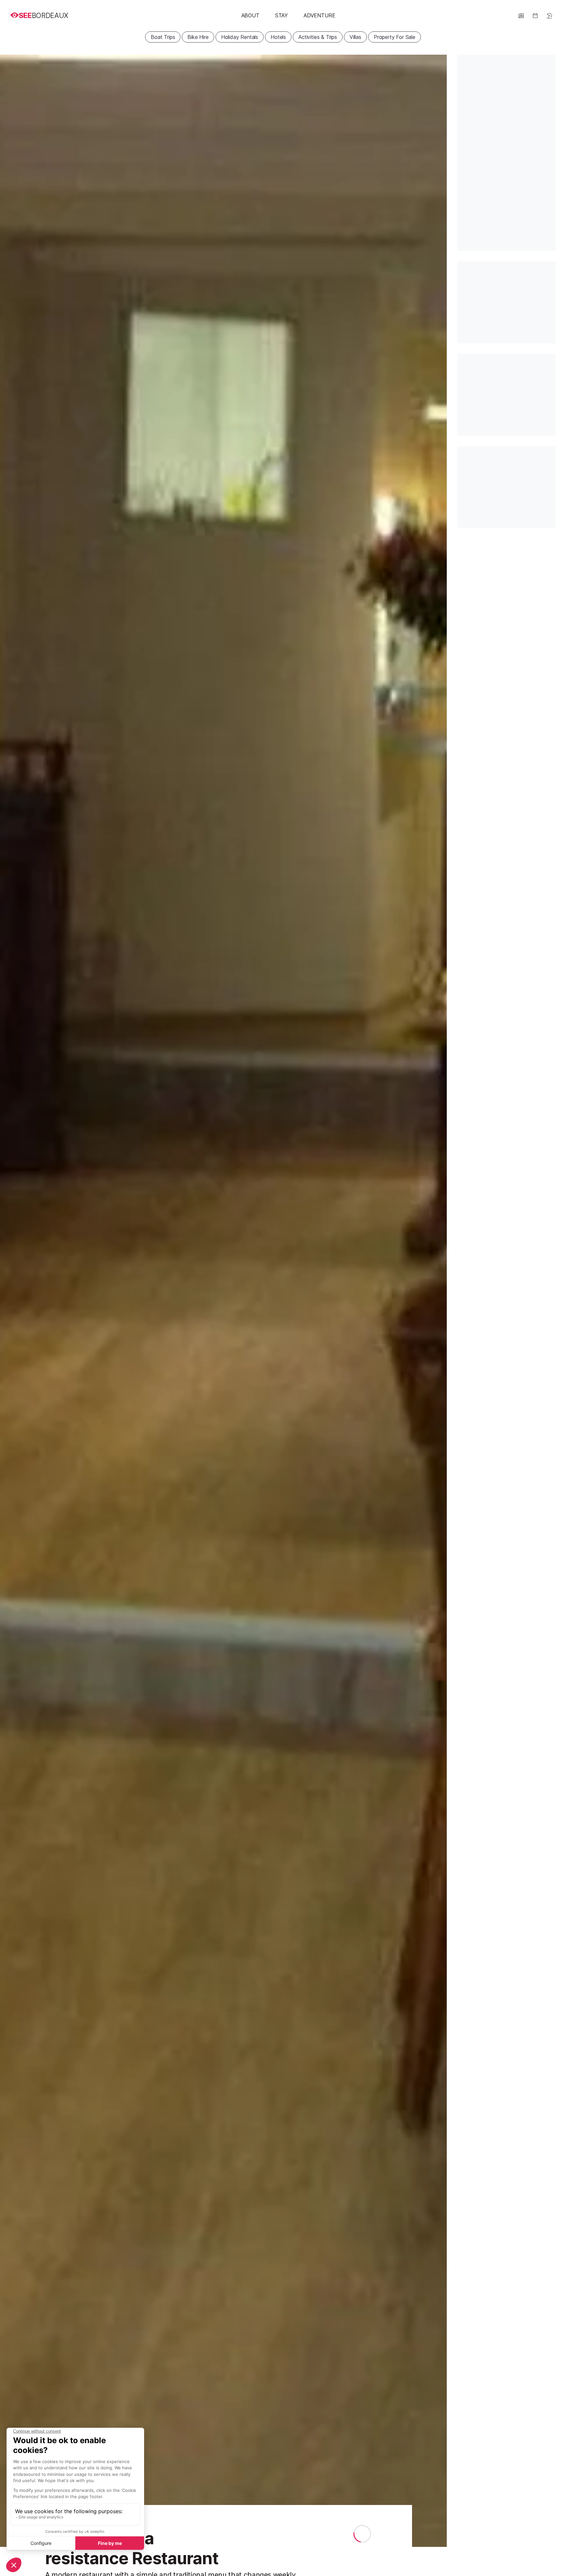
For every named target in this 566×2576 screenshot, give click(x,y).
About (250, 15)
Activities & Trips (318, 37)
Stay (282, 15)
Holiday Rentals (240, 37)
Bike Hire (198, 37)
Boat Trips (163, 37)
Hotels (278, 37)
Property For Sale (395, 37)
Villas (355, 37)
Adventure (319, 15)
